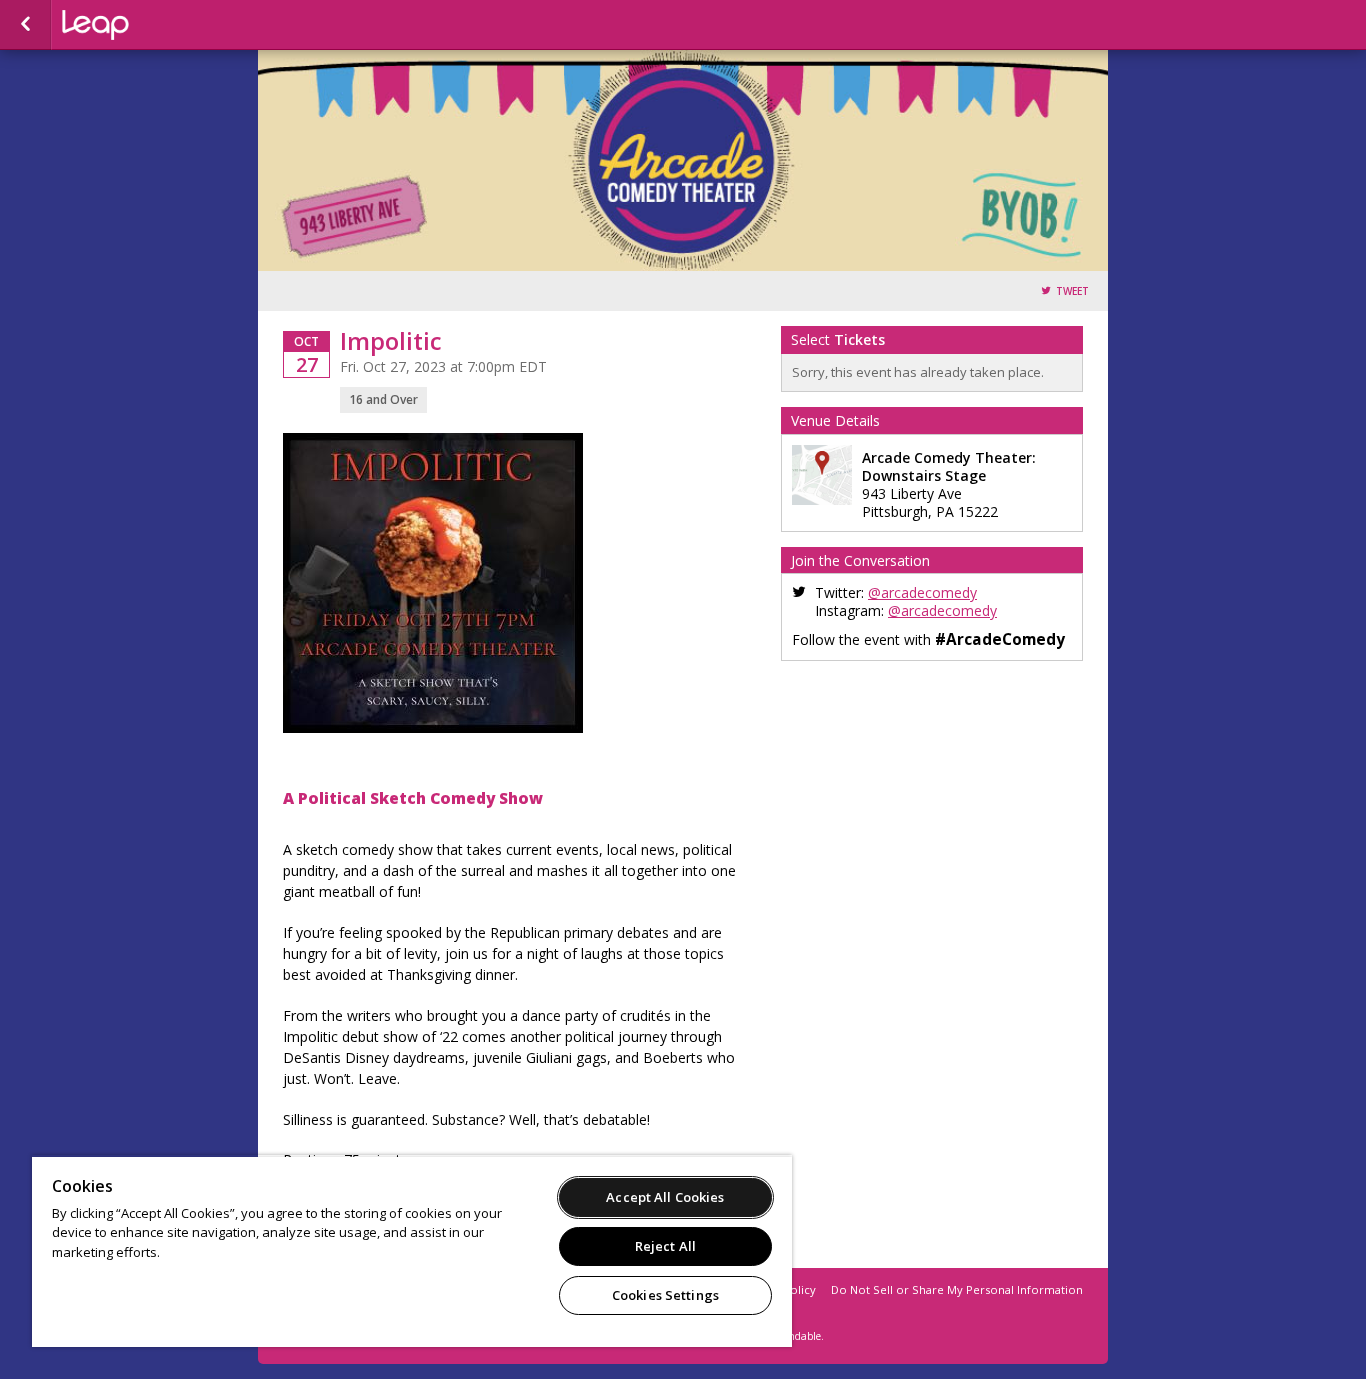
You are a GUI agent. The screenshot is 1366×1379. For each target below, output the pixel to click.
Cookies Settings (665, 1295)
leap (162, 25)
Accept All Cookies (665, 1197)
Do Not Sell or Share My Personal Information (957, 1289)
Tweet (1072, 291)
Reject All (665, 1246)
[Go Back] (25, 25)
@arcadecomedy (922, 592)
